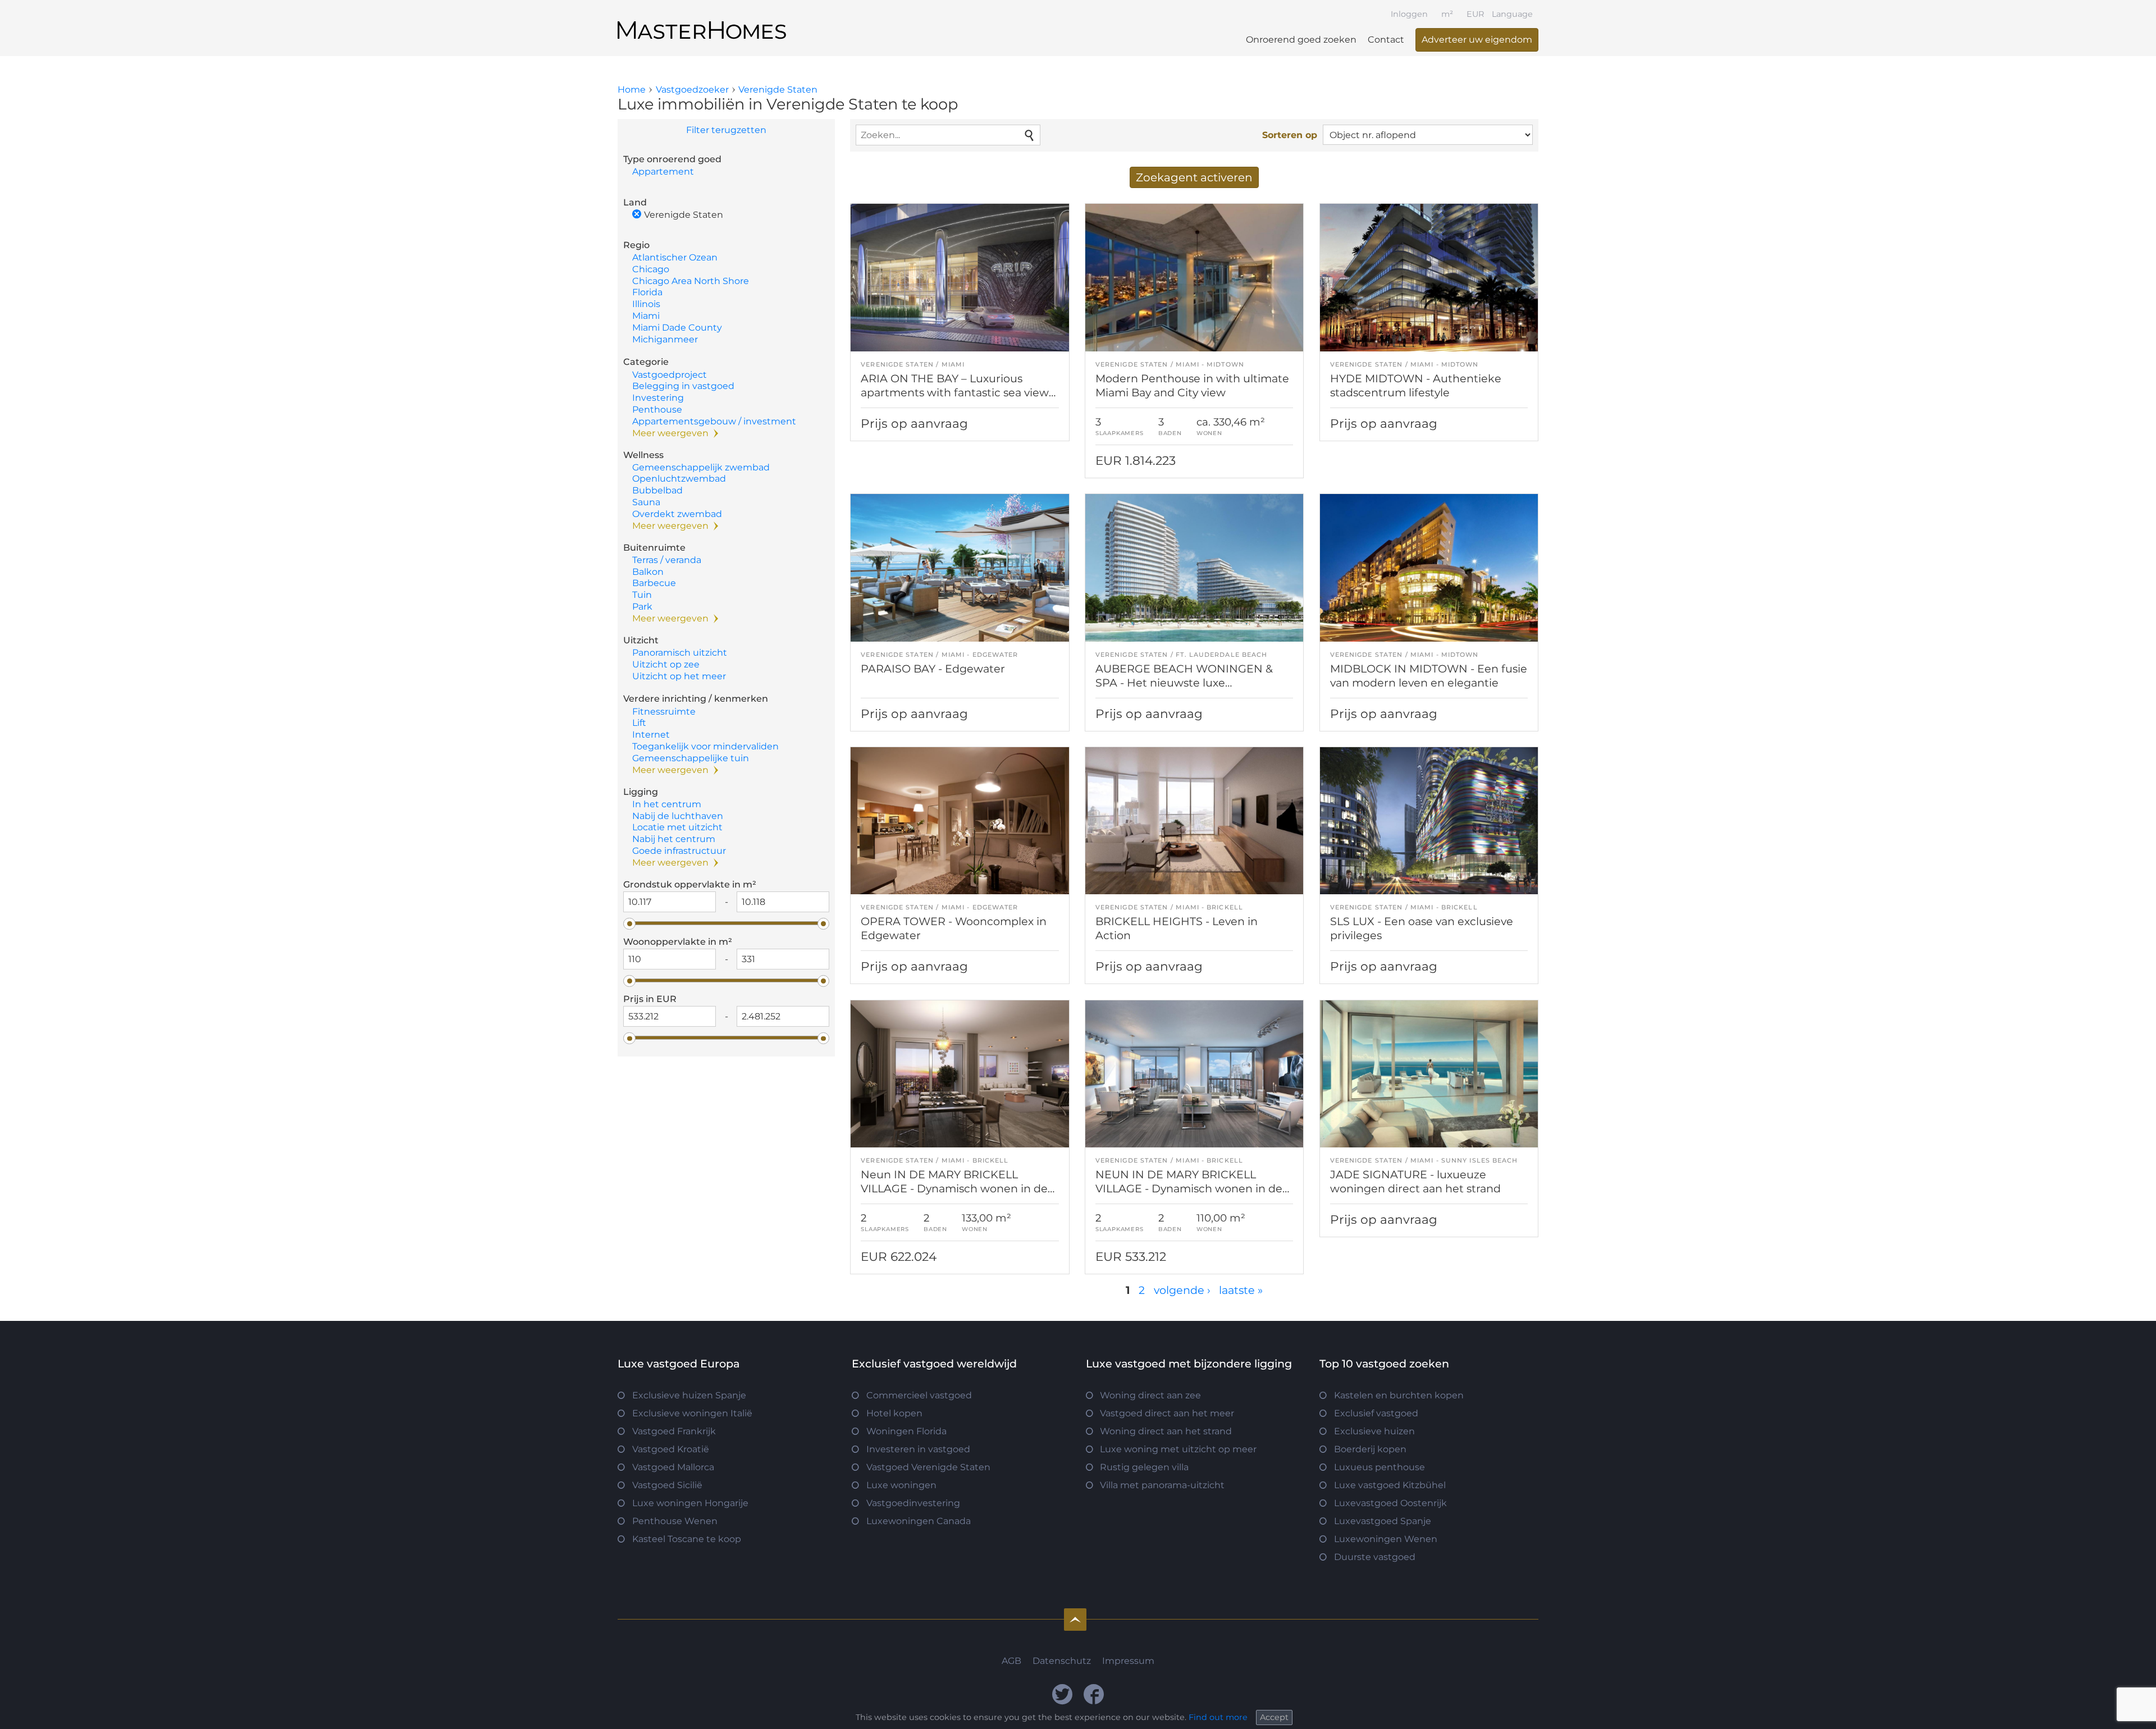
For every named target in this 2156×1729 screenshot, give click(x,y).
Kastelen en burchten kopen (1399, 1395)
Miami (646, 316)
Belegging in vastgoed (683, 386)
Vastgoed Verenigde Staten (928, 1467)
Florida (647, 292)
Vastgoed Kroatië (671, 1449)
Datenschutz (1062, 1661)
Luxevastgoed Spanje (1383, 1521)
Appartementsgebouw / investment (714, 421)
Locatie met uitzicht (677, 827)
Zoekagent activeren (1194, 177)
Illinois (646, 304)
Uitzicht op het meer (679, 676)
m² (1447, 14)
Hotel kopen (894, 1413)
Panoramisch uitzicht (680, 653)
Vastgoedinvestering (913, 1503)
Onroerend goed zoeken (1301, 40)
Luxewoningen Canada (919, 1521)
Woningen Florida (906, 1431)
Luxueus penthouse (1380, 1467)
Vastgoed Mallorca (673, 1467)
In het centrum (667, 804)
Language (1512, 14)
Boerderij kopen (1370, 1449)
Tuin (642, 595)
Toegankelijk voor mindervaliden (705, 746)
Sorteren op (1290, 135)
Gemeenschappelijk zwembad (701, 467)
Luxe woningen (901, 1485)
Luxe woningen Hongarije (690, 1503)
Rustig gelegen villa (1144, 1467)
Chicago (651, 269)
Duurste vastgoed (1375, 1557)
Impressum (1128, 1661)
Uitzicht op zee (666, 664)
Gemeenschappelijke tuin (691, 758)
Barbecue (654, 583)
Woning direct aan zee (1150, 1395)
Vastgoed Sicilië (667, 1485)
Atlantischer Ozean (675, 257)
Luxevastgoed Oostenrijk (1390, 1503)
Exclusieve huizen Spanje (689, 1395)
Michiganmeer (665, 339)
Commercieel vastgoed (919, 1395)
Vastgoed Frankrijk (674, 1431)
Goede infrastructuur (679, 851)
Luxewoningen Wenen (1386, 1539)
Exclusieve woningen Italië (692, 1413)
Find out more (1218, 1717)
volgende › (1182, 1290)
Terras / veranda (667, 560)
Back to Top (1075, 1620)
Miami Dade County (677, 328)
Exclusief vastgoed (1376, 1413)
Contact (1386, 40)
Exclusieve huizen (1374, 1431)
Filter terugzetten (726, 130)
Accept (1274, 1717)
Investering (658, 398)
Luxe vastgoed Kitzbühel (1390, 1485)
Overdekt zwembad (677, 514)
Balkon (648, 572)
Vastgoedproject (670, 375)
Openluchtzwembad (679, 479)
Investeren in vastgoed (918, 1449)
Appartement (663, 171)
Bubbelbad (657, 490)
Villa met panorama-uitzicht (1162, 1485)
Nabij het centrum (674, 839)
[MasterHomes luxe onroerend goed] (702, 21)
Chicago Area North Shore (691, 281)
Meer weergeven (670, 433)
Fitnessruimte (664, 712)
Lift (639, 723)
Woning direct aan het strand (1166, 1431)
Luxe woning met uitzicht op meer (1178, 1449)
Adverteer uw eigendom (1477, 40)
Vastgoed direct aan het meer (1167, 1413)
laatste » (1241, 1290)
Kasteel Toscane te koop (687, 1539)
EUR (1475, 14)
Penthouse (657, 410)
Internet (651, 735)
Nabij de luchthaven (678, 816)
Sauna (646, 502)
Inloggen (1409, 14)
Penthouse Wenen (675, 1521)
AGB (1011, 1661)
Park (642, 607)
